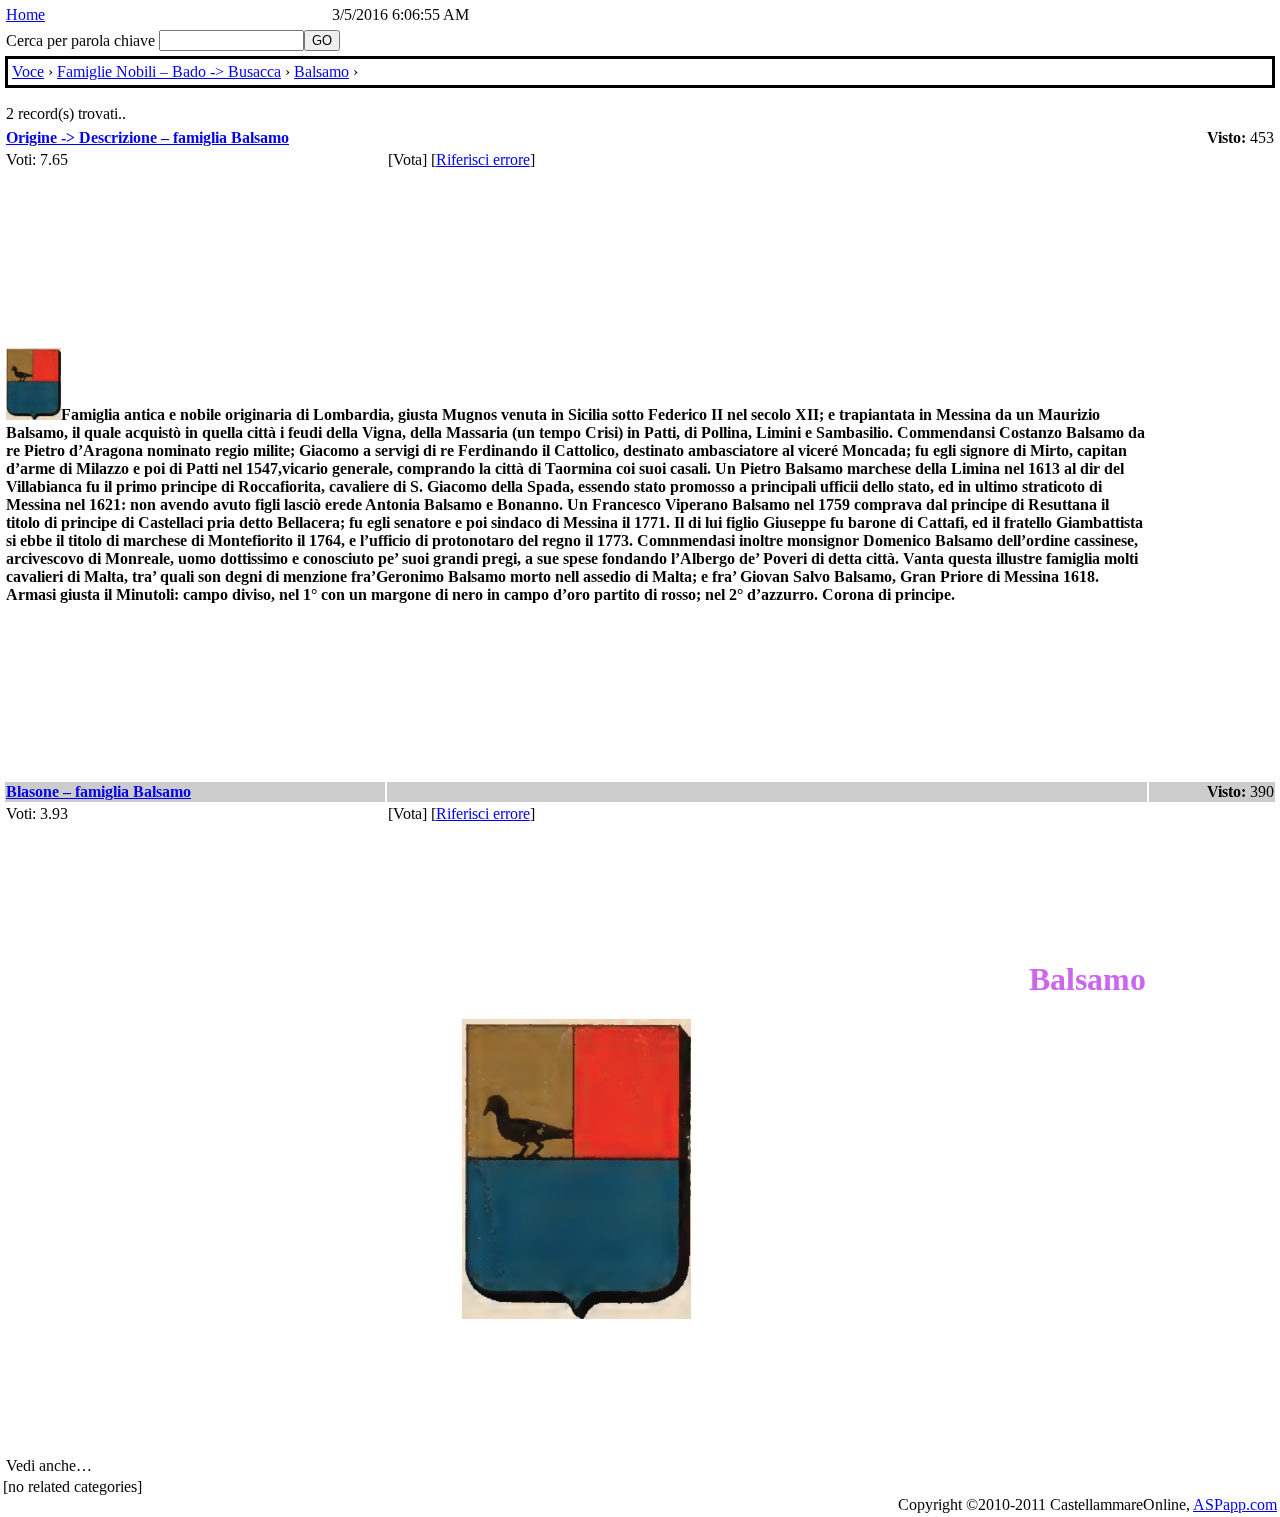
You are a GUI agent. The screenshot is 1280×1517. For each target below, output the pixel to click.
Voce (28, 71)
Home (25, 14)
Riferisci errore (483, 159)
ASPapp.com (1235, 1504)
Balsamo (321, 71)
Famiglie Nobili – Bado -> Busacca (169, 71)
